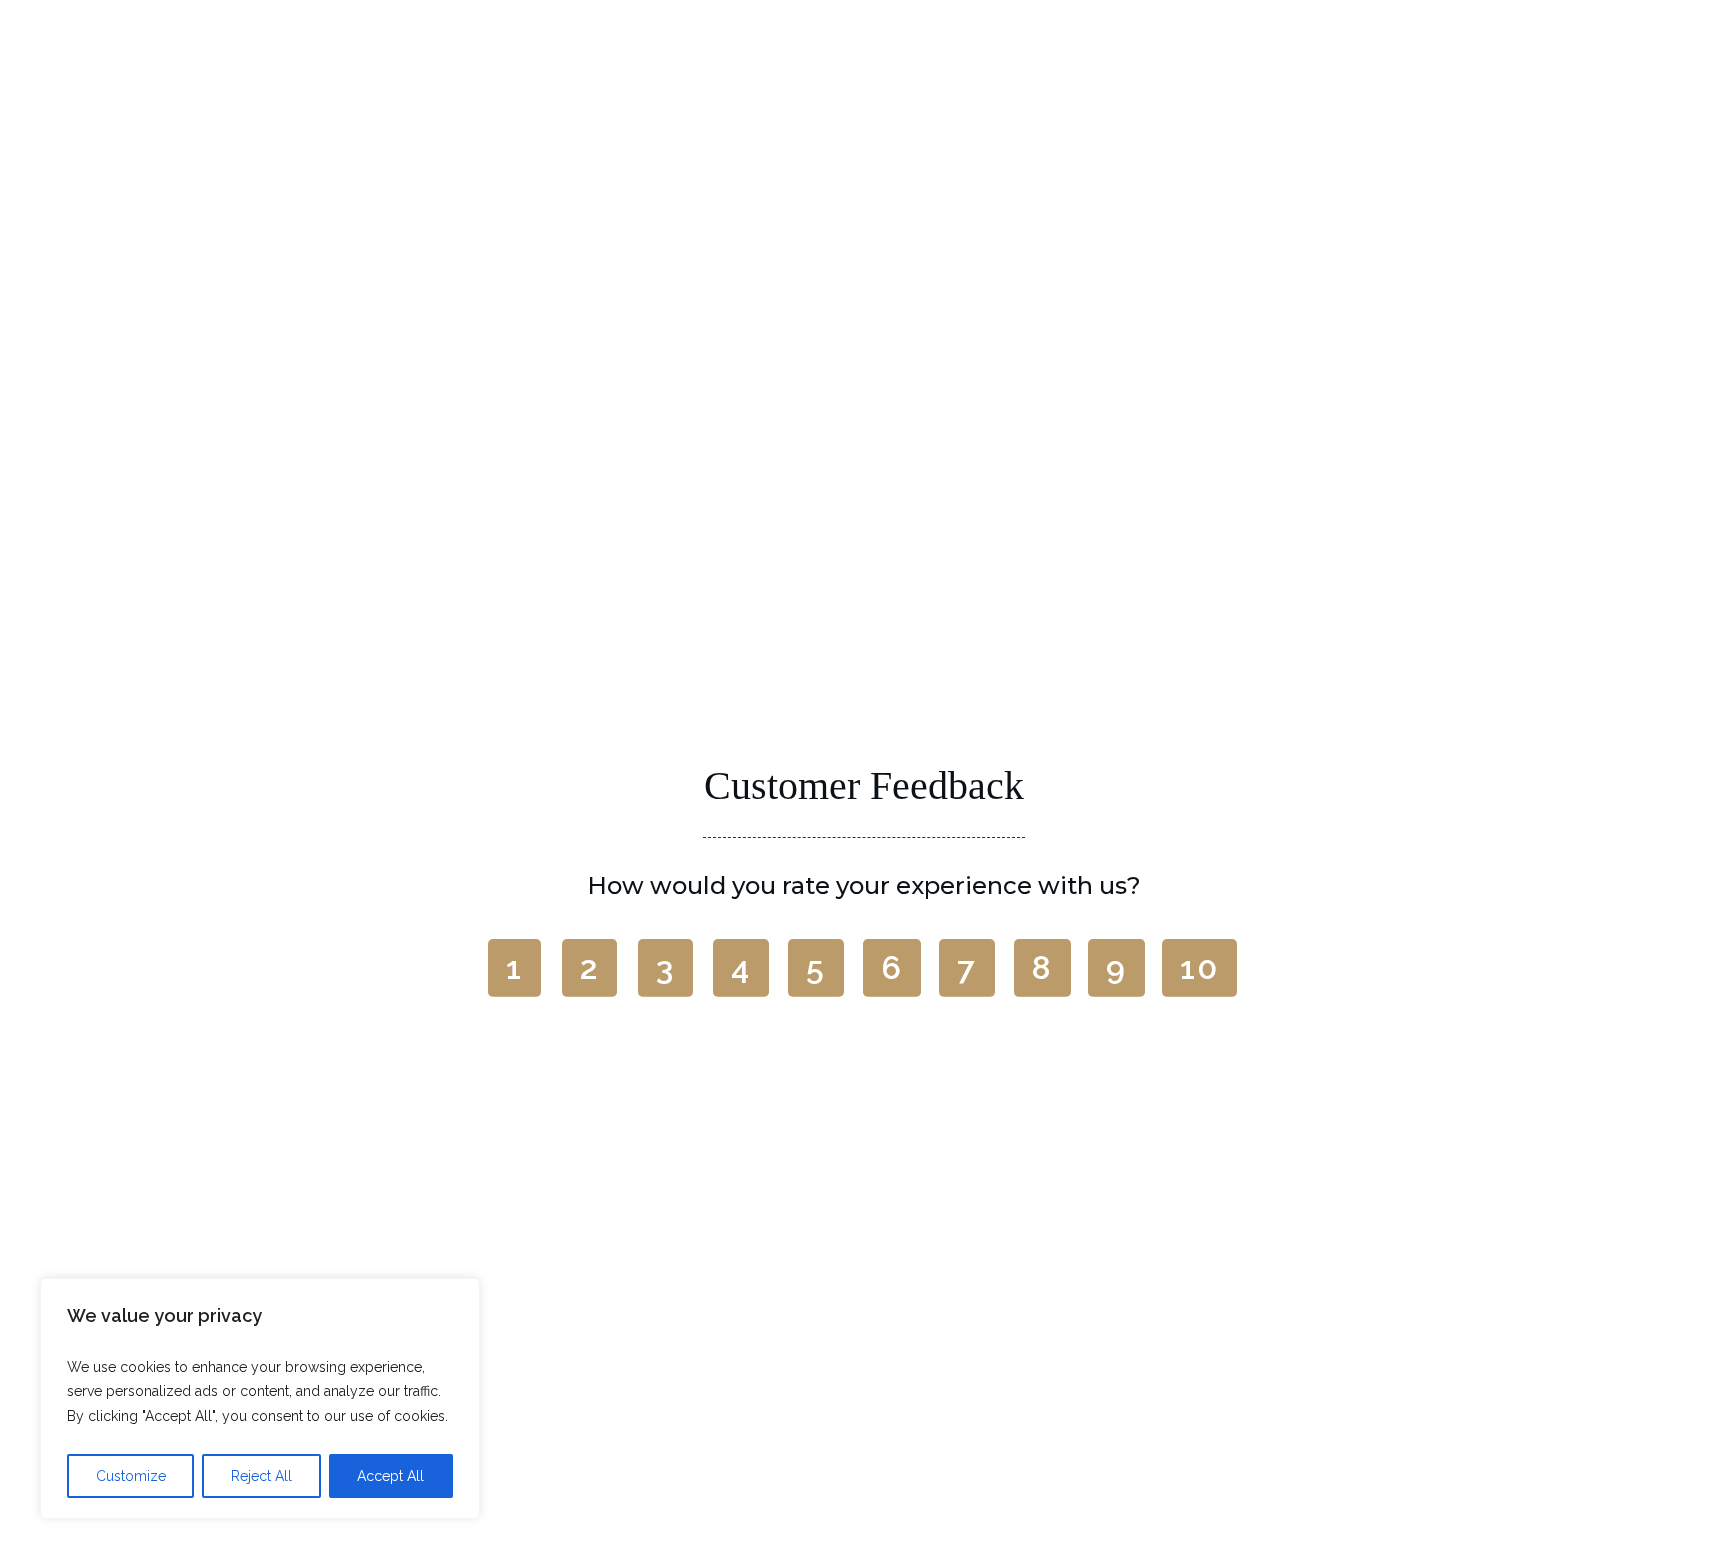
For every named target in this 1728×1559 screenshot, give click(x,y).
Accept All (390, 1476)
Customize (131, 1476)
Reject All (261, 1476)
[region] (260, 1399)
